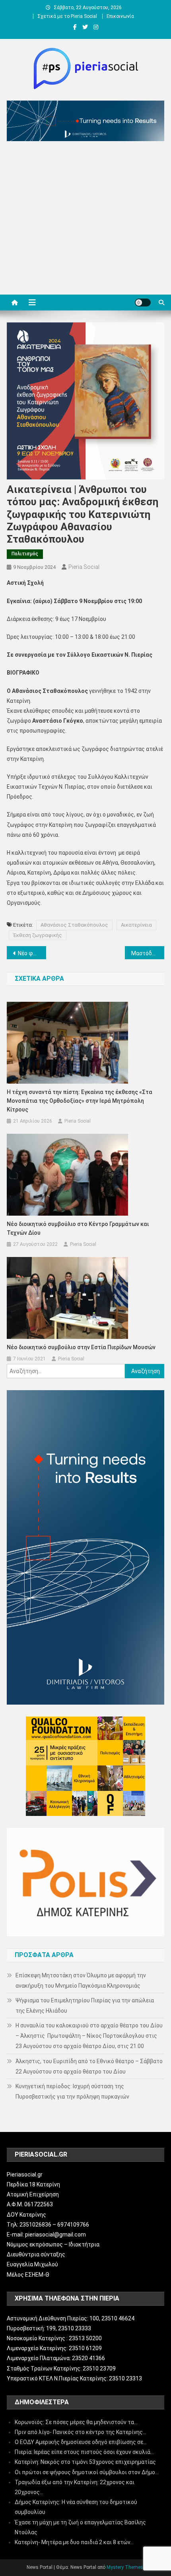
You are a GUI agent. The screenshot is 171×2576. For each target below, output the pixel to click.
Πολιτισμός (25, 554)
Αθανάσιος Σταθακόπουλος (74, 925)
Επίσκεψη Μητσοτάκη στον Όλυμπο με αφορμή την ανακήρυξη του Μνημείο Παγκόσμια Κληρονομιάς (81, 1980)
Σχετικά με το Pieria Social (67, 16)
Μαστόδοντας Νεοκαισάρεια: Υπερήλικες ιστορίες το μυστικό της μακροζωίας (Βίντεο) (148, 953)
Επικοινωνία (120, 16)
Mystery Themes (125, 2567)
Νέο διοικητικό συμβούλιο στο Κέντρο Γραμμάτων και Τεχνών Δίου (78, 1228)
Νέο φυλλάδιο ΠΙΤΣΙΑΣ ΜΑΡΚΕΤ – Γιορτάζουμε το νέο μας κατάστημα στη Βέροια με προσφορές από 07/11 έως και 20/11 (32, 953)
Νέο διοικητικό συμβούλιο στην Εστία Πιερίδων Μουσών (81, 1347)
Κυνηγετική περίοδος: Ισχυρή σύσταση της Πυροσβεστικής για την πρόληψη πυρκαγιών (72, 2091)
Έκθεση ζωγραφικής (38, 935)
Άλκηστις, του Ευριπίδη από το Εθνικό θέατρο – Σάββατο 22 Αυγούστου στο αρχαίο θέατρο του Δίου (89, 2066)
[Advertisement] (85, 220)
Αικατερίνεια (136, 925)
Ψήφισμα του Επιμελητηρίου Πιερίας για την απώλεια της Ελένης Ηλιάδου (85, 2006)
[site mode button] (143, 303)
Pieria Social (84, 567)
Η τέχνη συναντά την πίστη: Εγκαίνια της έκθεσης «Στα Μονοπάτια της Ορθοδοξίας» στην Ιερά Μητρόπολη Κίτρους (80, 1101)
